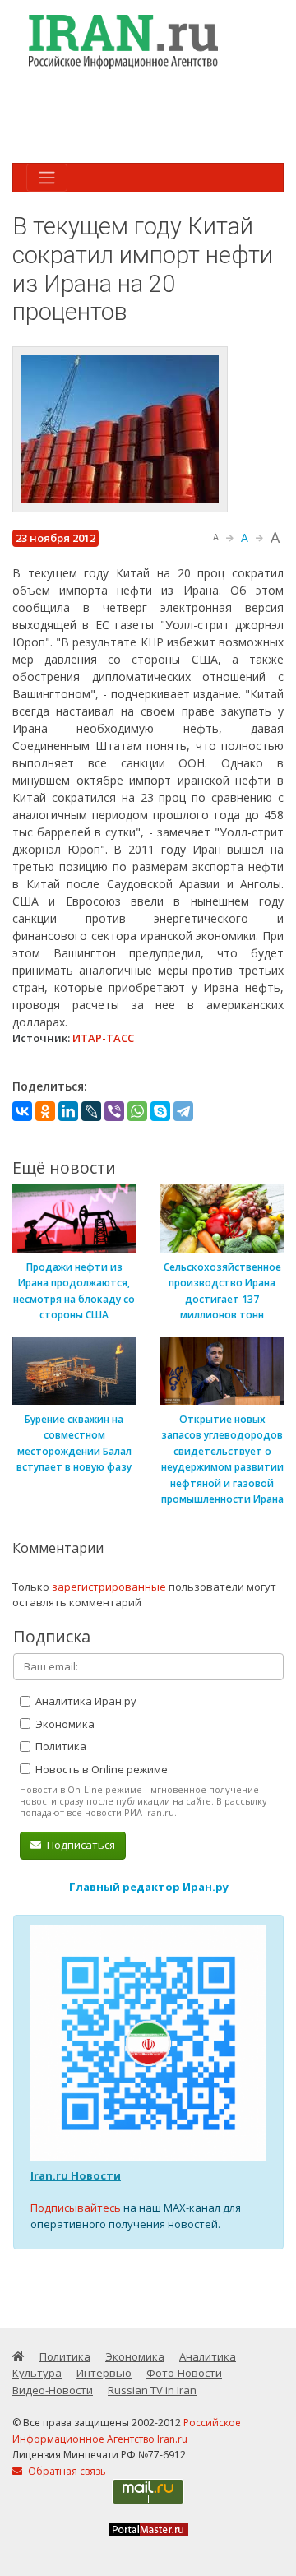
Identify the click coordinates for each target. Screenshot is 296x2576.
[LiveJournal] (91, 1111)
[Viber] (114, 1111)
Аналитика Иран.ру (85, 1701)
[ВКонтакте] (22, 1111)
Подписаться (80, 1845)
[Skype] (160, 1111)
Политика (60, 1746)
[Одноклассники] (45, 1111)
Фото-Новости (184, 2373)
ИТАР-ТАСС (103, 1038)
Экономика (64, 1724)
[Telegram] (183, 1111)
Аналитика (208, 2356)
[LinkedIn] (68, 1111)
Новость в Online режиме (100, 1769)
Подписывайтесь (76, 2208)
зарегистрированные (109, 1587)
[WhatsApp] (137, 1111)
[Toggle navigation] (47, 178)
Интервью (104, 2373)
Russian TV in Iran (152, 2390)
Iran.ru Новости (76, 2175)
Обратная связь (66, 2471)
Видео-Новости (53, 2390)
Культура (37, 2373)
